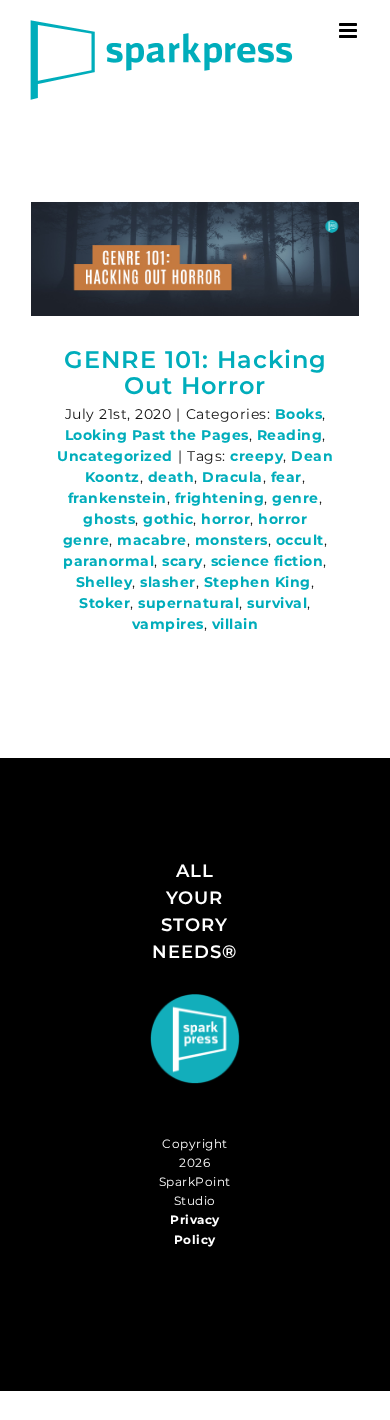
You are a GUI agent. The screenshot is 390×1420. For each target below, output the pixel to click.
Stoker (104, 603)
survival (277, 603)
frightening (220, 498)
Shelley (104, 582)
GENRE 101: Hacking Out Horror (195, 372)
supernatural (188, 603)
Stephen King (257, 582)
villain (235, 624)
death (171, 477)
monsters (231, 540)
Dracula (232, 477)
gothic (168, 519)
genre (295, 498)
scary (182, 561)
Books (299, 414)
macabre (152, 540)
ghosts (109, 519)
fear (286, 477)
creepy (256, 456)
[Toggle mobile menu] (350, 30)
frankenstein (117, 498)
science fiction (267, 561)
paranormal (108, 561)
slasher (168, 582)
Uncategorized (115, 456)
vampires (168, 624)
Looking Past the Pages (157, 435)
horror (225, 519)
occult (300, 540)
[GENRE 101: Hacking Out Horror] (195, 259)
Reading (290, 435)
